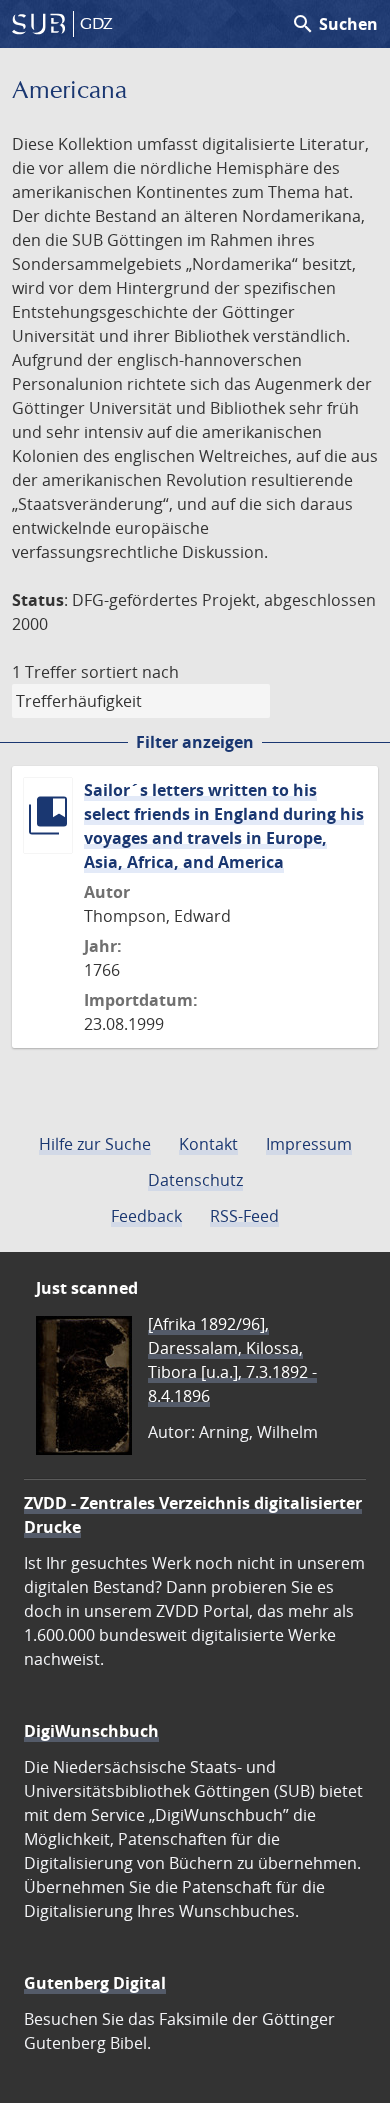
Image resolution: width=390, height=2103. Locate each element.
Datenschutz (195, 1180)
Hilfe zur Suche (95, 1144)
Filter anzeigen (195, 742)
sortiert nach (130, 672)
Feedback (146, 1216)
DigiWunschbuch (91, 1731)
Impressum (309, 1144)
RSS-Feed (244, 1216)
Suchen (334, 24)
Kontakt (208, 1144)
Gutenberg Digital (95, 1983)
